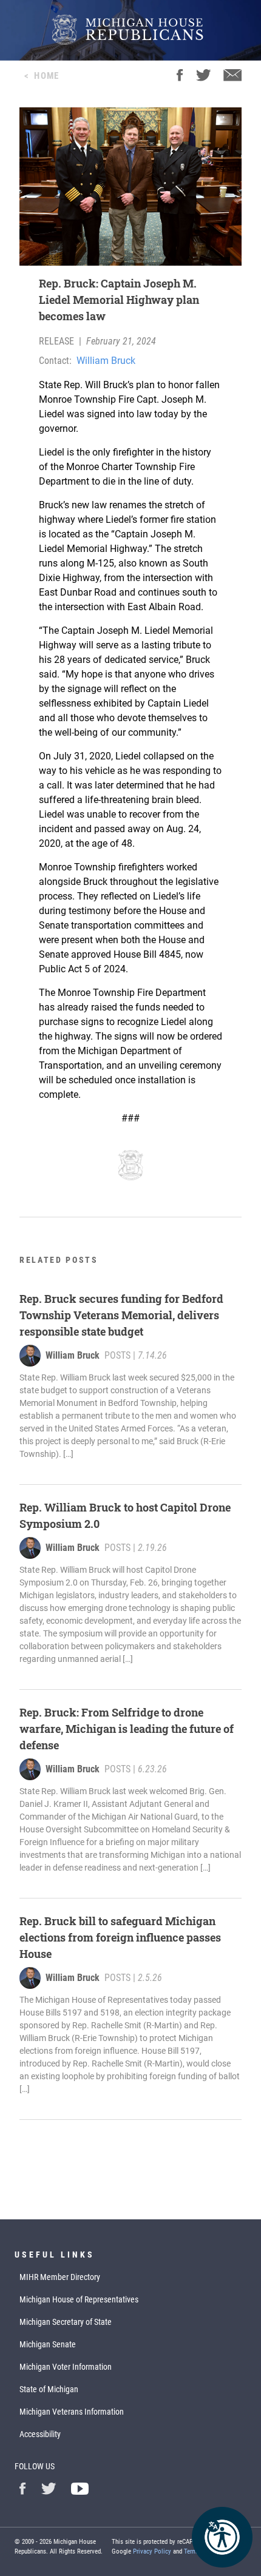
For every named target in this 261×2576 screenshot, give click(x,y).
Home (46, 76)
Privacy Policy (152, 2551)
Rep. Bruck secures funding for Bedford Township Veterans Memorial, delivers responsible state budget (121, 1315)
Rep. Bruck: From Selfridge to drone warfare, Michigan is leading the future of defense (127, 1729)
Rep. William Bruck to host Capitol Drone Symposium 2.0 (125, 1515)
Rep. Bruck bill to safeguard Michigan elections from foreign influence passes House (120, 1937)
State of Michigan (49, 2389)
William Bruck (106, 361)
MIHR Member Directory (60, 2277)
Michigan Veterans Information (72, 2412)
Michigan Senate (48, 2344)
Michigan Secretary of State (66, 2322)
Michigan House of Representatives (79, 2299)
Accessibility (40, 2434)
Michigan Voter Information (66, 2367)
